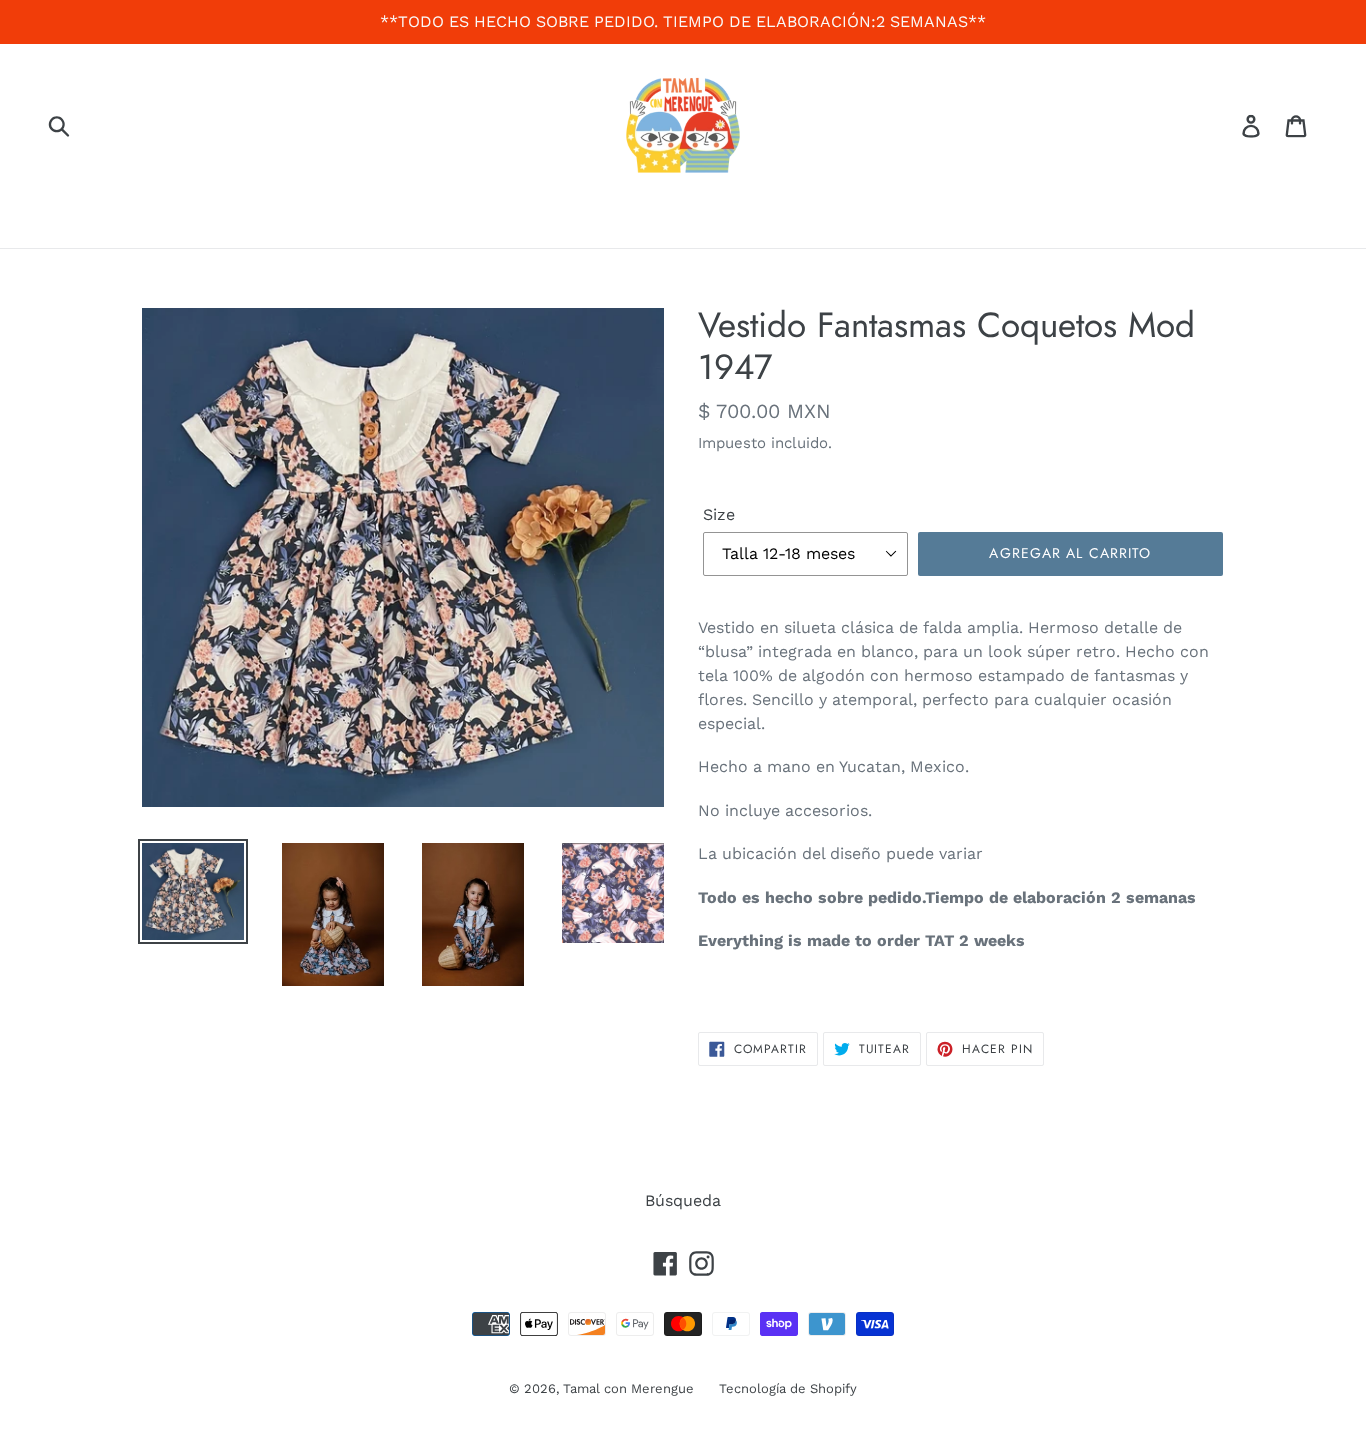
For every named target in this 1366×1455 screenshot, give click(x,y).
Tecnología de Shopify (788, 1388)
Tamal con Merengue (628, 1388)
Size (719, 514)
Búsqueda (683, 1200)
